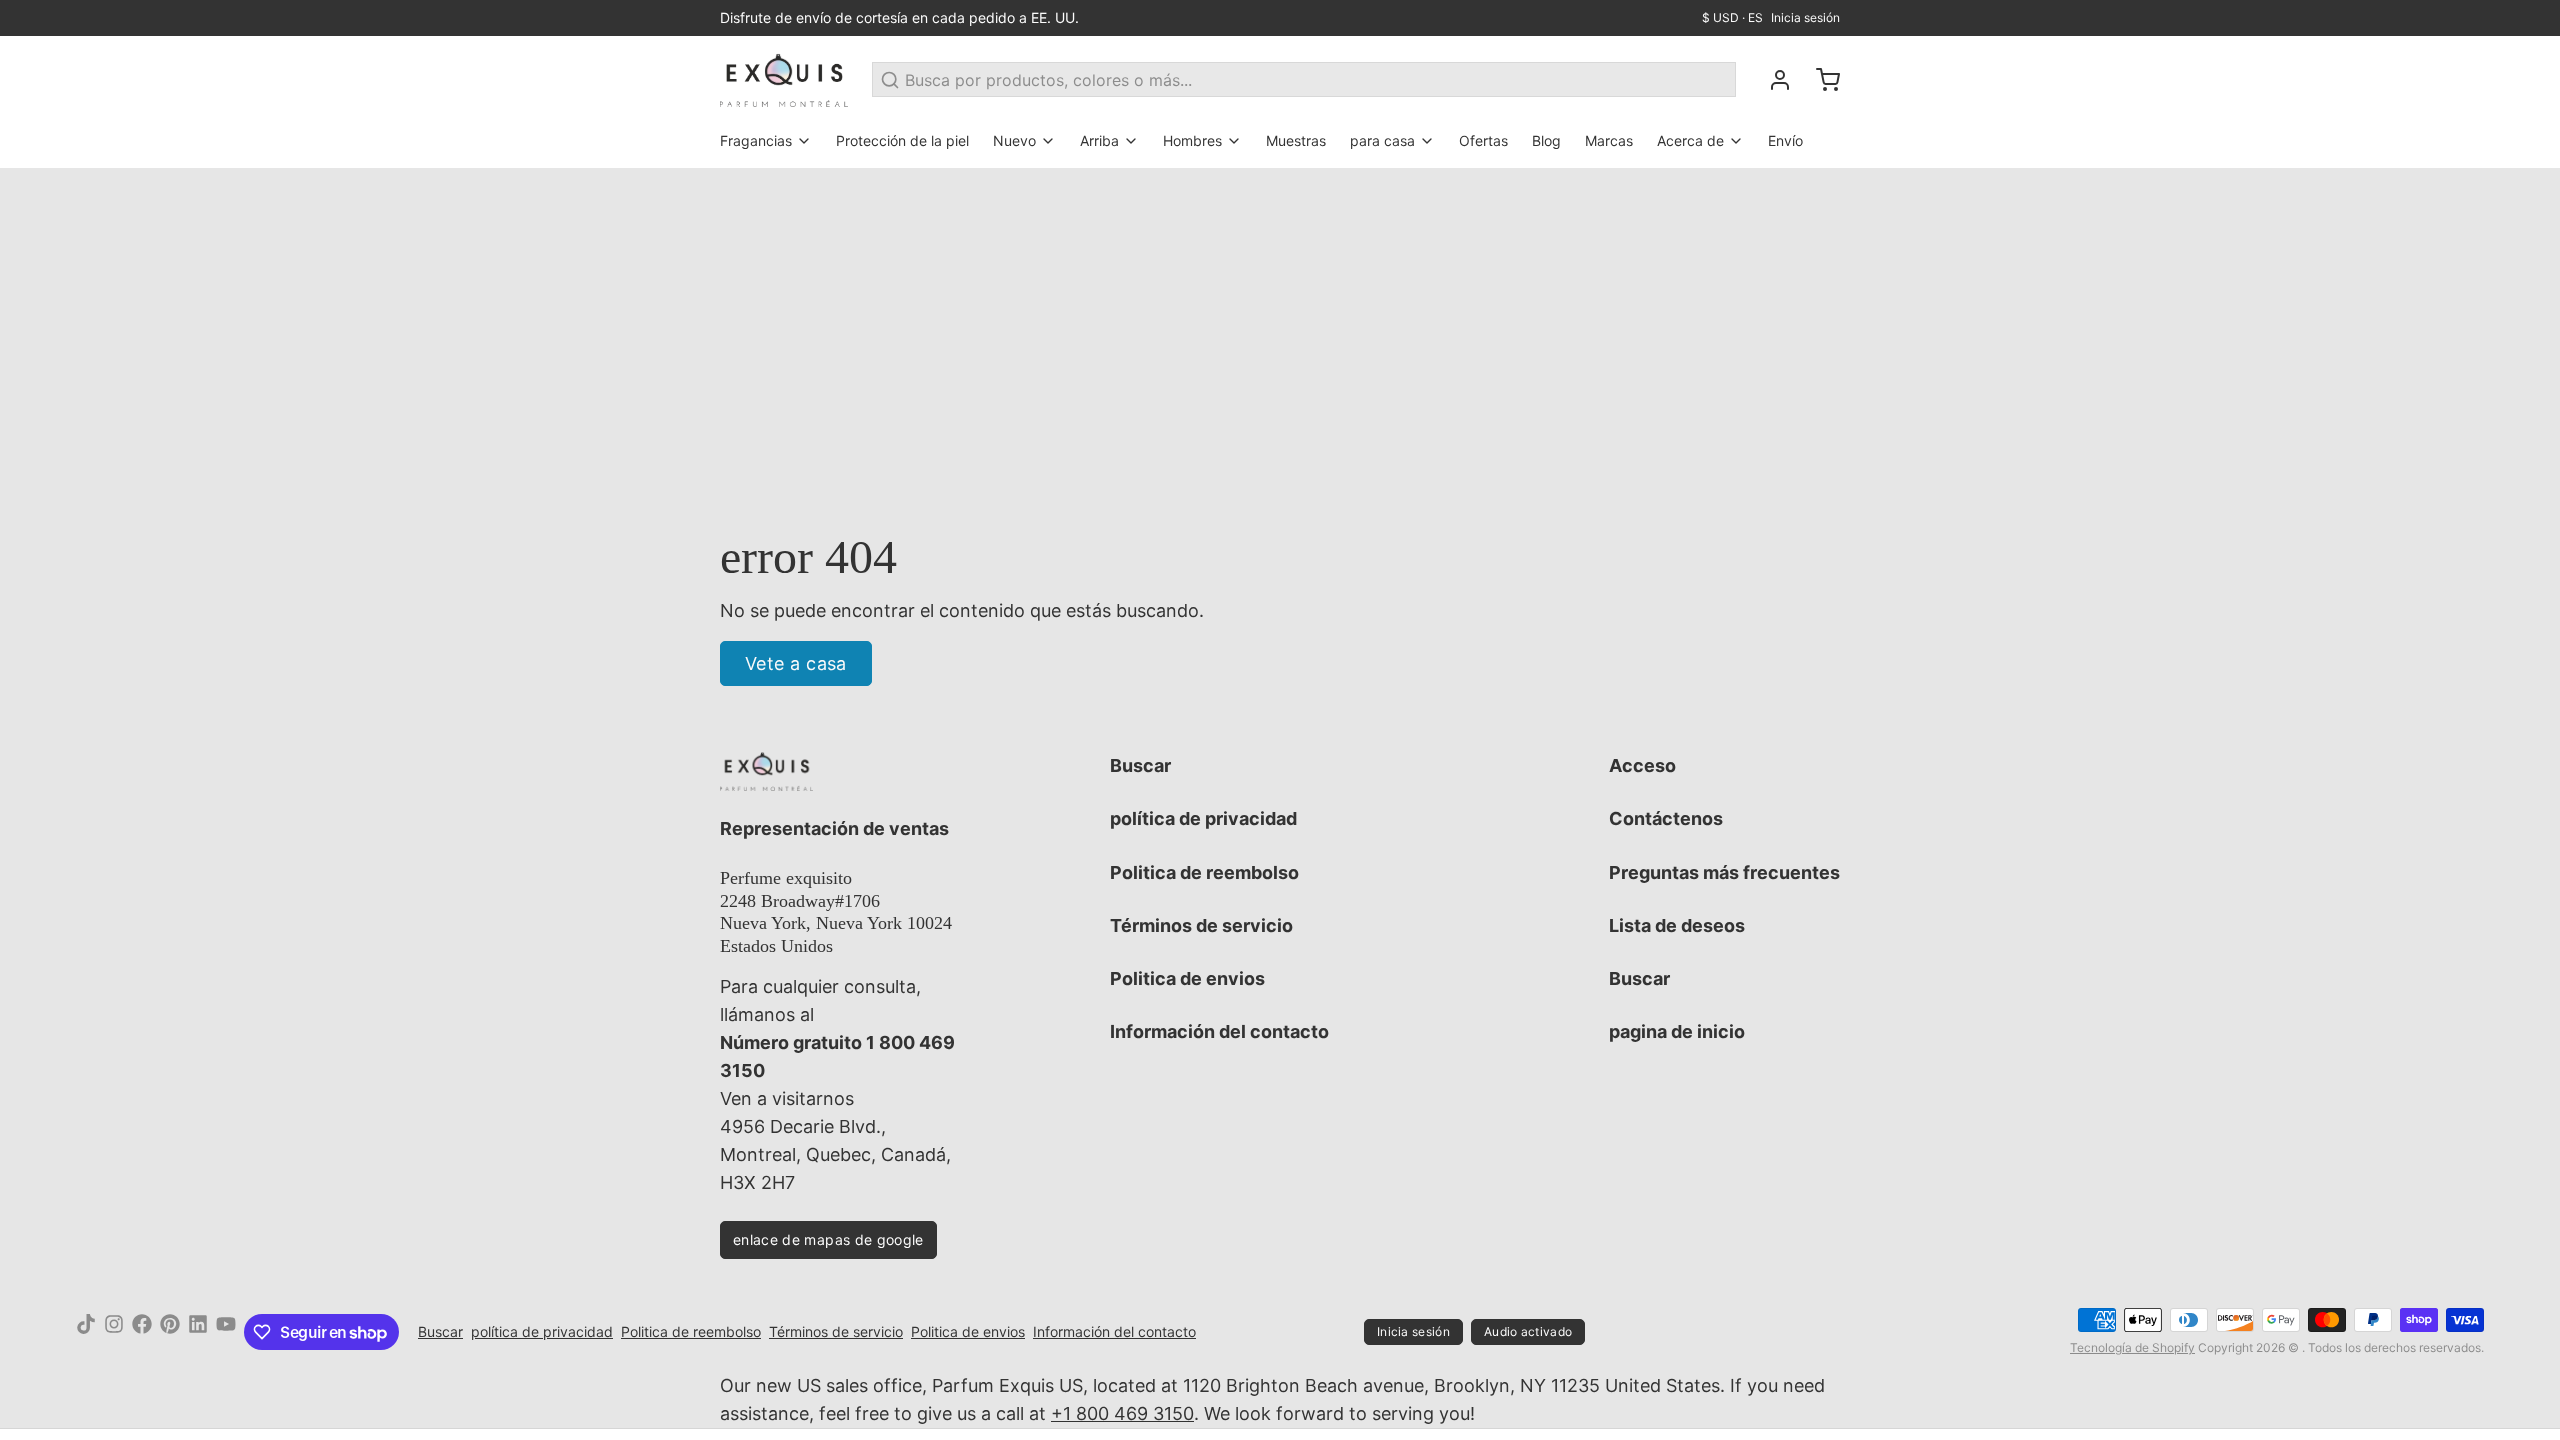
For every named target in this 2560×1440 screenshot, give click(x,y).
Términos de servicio (1201, 925)
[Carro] (1820, 80)
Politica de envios (1187, 978)
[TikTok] (86, 1332)
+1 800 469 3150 (1122, 1413)
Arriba (1099, 140)
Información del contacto (1219, 1031)
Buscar (1140, 765)
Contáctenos (1666, 818)
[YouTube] (226, 1332)
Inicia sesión (1805, 17)
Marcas (1609, 140)
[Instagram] (114, 1332)
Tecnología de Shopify (2132, 1347)
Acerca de (1690, 140)
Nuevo (1014, 140)
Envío (1785, 140)
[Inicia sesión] (1772, 80)
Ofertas (1483, 140)
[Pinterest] (170, 1332)
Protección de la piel (902, 140)
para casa (1382, 140)
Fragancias (756, 140)
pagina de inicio (1677, 1031)
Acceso (1642, 765)
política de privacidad (1203, 818)
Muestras (1296, 140)
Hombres (1192, 140)
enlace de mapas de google (828, 1239)
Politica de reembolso (1204, 872)
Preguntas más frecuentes (1724, 872)
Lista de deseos (1677, 925)
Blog (1546, 140)
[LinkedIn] (198, 1332)
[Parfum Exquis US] (784, 79)
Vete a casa (796, 663)
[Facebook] (142, 1332)
